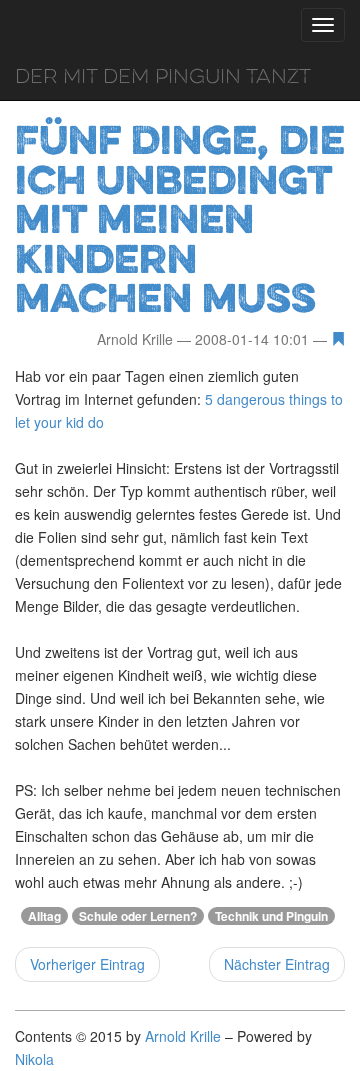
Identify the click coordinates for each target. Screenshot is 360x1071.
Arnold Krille (183, 1036)
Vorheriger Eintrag (87, 964)
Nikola (34, 1059)
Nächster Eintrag (277, 964)
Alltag (44, 916)
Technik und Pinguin (271, 916)
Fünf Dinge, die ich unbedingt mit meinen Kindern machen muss (180, 218)
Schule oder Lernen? (138, 916)
